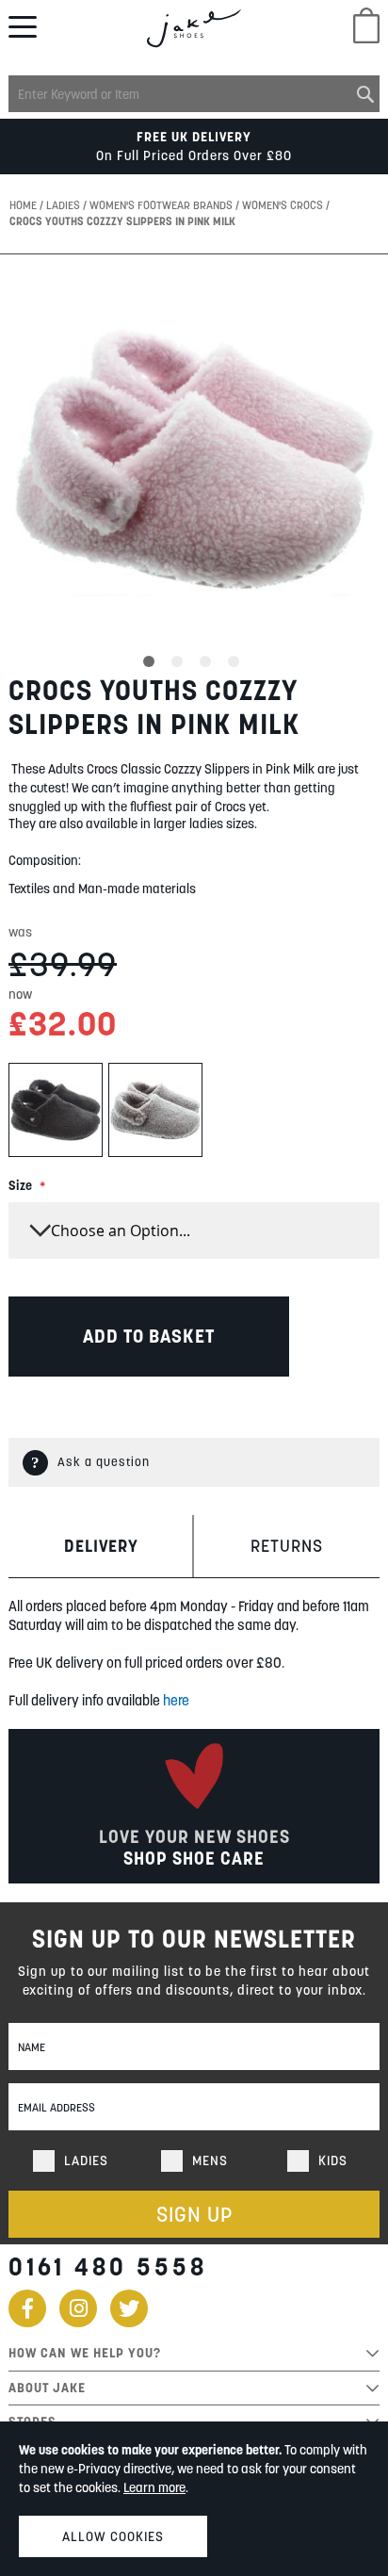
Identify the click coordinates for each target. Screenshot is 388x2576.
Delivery (101, 1546)
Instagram (78, 2308)
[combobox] (194, 94)
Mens (210, 2160)
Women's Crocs (284, 205)
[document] (194, 2499)
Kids (333, 2160)
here (176, 1700)
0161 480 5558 (108, 2266)
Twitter (129, 2308)
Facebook (27, 2308)
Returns (287, 1546)
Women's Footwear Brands (162, 205)
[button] (152, 659)
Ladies (65, 205)
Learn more (154, 2487)
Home (24, 205)
